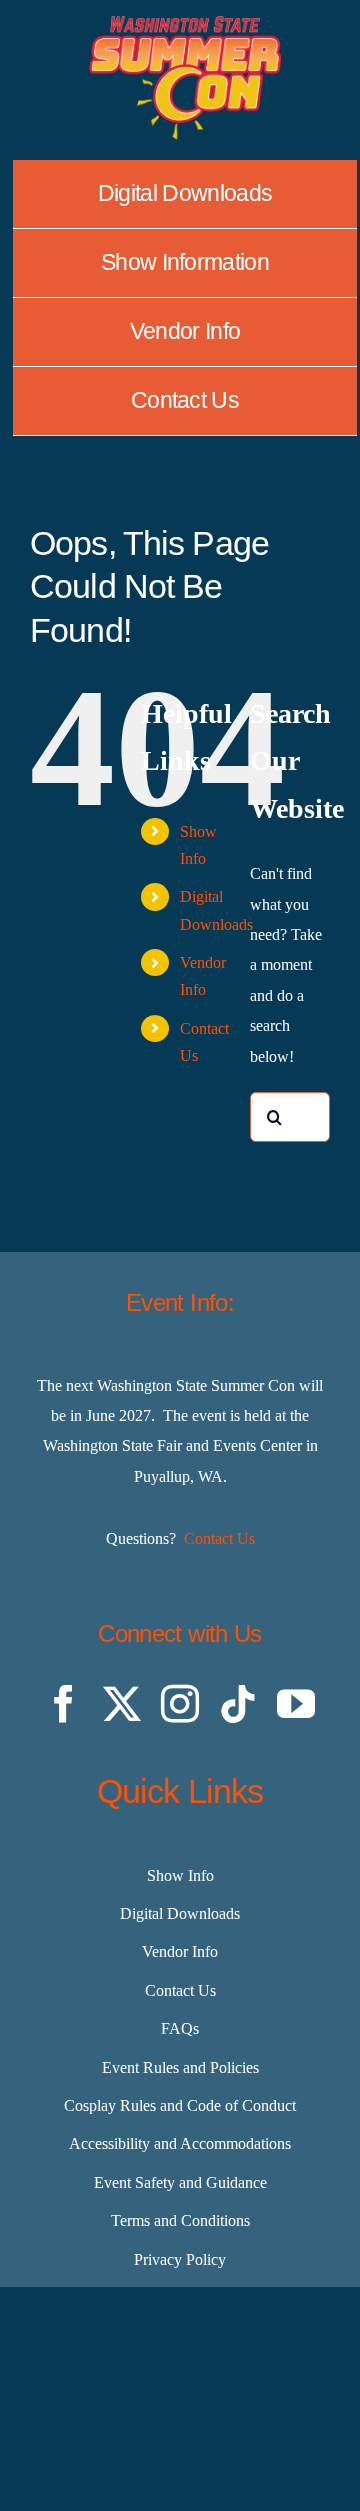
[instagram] (180, 1704)
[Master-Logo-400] (185, 23)
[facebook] (64, 1704)
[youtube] (296, 1704)
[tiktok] (238, 1704)
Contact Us (219, 1538)
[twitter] (122, 1704)
